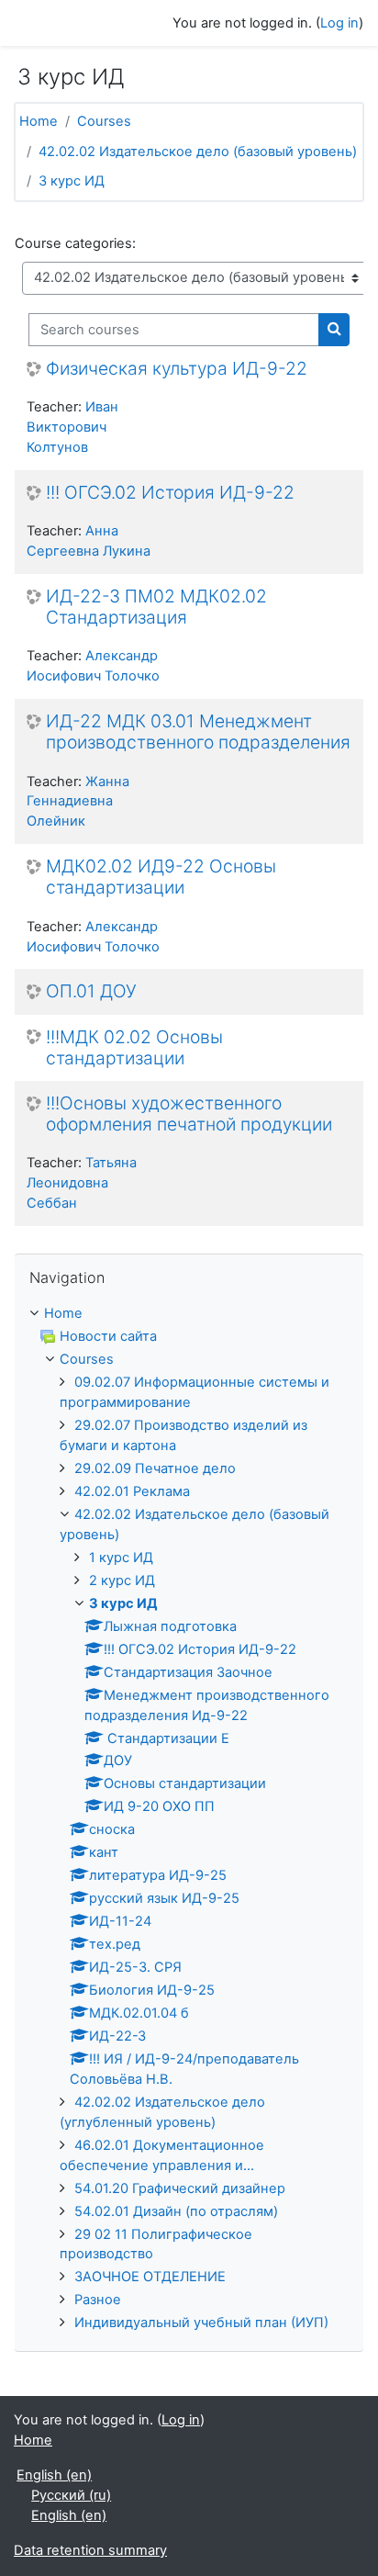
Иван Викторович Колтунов (72, 427)
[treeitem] (189, 1314)
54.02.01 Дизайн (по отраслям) (176, 2211)
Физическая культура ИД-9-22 (177, 369)
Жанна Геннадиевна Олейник (78, 802)
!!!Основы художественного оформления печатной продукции (189, 1114)
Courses (104, 121)
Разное (98, 2300)
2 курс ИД (122, 1580)
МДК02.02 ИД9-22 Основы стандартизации (161, 877)
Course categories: (75, 243)
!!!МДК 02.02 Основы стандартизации (134, 1048)
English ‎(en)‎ (54, 2475)
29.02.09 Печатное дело (155, 1468)
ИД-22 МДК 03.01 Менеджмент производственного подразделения (198, 732)
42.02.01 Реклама (132, 1491)
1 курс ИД (121, 1558)
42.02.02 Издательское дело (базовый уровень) (198, 152)
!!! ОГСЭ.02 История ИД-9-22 (170, 493)
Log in (339, 23)
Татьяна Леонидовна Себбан (82, 1183)
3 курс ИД (72, 181)
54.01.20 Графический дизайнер (180, 2188)
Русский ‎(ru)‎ (71, 2495)
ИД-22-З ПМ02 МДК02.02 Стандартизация (156, 607)
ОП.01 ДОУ (91, 991)
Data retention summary (90, 2550)
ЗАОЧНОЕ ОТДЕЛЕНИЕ (150, 2277)
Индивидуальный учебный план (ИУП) (201, 2323)
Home (39, 121)
